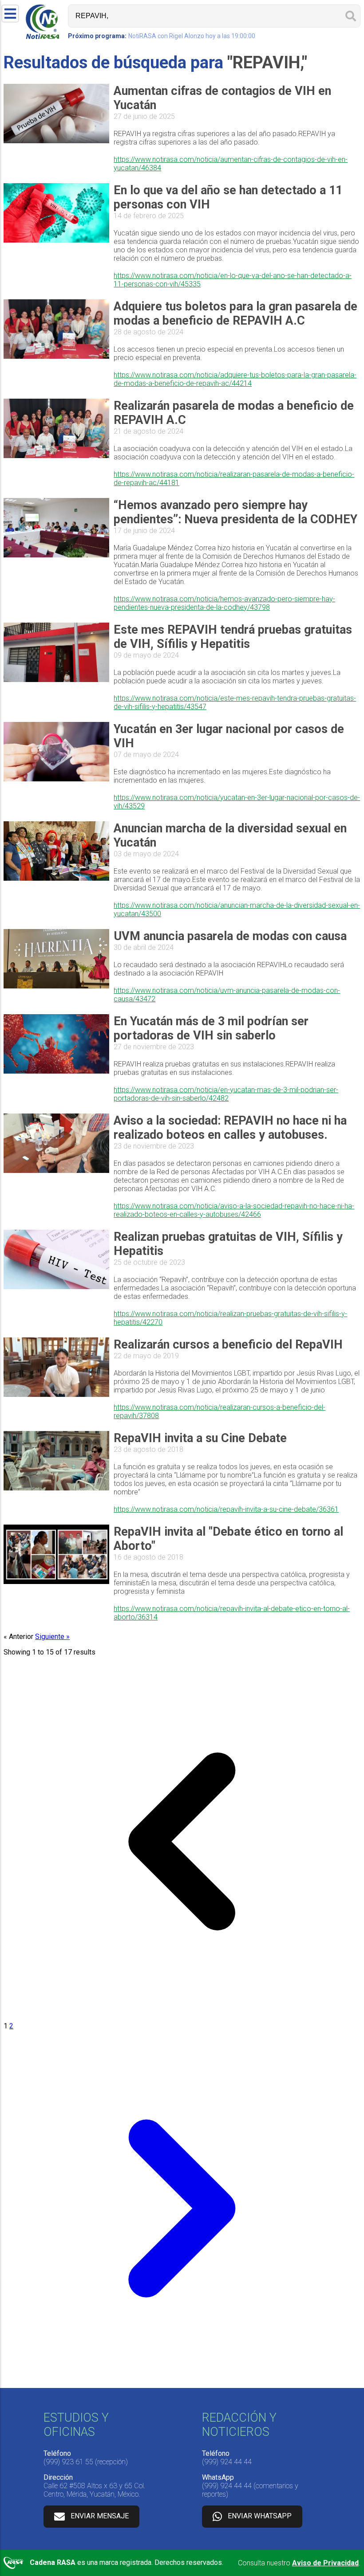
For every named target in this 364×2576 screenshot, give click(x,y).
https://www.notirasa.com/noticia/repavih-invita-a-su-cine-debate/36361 (226, 1509)
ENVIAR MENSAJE (100, 2516)
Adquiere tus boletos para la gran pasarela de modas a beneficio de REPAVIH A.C (235, 314)
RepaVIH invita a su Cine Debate (200, 1438)
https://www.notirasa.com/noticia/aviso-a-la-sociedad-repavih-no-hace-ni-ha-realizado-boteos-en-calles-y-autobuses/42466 (234, 1210)
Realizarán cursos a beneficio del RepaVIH (228, 1345)
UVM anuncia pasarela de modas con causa (230, 936)
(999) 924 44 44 (227, 2462)
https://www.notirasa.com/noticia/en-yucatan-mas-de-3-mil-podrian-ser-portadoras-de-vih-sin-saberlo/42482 (226, 1094)
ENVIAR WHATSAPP (260, 2516)
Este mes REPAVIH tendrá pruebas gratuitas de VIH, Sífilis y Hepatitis (233, 637)
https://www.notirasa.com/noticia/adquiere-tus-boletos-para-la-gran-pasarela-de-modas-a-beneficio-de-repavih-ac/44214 (235, 379)
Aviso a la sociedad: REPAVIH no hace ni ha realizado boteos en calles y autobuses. (230, 1128)
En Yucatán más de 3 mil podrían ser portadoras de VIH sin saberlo (211, 1028)
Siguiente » (52, 1637)
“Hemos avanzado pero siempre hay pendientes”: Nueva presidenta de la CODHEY (235, 512)
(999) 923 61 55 (68, 2462)
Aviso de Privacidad (325, 2563)
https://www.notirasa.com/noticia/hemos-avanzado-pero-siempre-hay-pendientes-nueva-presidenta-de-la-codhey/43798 (224, 603)
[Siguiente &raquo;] (182, 2384)
